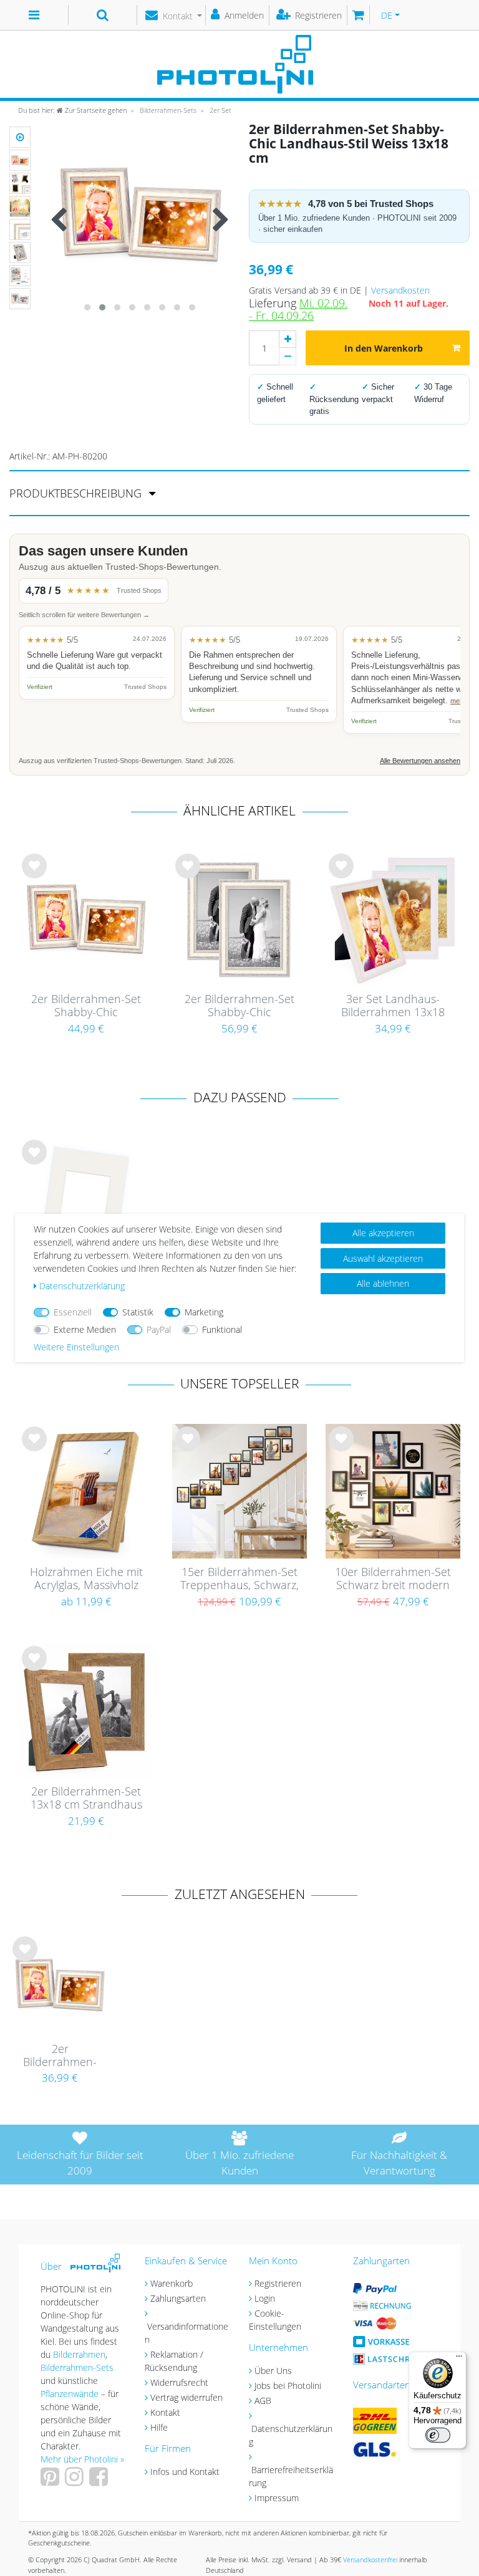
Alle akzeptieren (383, 1233)
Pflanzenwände (71, 2394)
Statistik (138, 1312)
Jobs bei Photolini (288, 2386)
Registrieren (278, 2283)
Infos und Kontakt (185, 2472)
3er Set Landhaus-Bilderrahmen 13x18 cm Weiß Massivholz (393, 1006)
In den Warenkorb (384, 348)
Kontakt (165, 2412)
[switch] (438, 2435)
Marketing (204, 1312)
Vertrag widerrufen (186, 2397)
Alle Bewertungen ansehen (420, 761)
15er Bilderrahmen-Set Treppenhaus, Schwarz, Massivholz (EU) (239, 1579)
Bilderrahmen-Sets (167, 110)
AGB (263, 2401)
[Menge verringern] (288, 357)
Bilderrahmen (79, 2354)
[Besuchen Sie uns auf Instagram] (76, 2481)
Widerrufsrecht (179, 2382)
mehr (458, 701)
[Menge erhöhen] (288, 339)
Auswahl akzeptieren (383, 1258)
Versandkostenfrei (370, 2559)
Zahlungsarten (178, 2298)
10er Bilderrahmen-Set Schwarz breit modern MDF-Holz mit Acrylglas (393, 1579)
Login (265, 2298)
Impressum (277, 2498)
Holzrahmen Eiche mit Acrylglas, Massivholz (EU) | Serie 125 (86, 1579)
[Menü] (459, 2359)
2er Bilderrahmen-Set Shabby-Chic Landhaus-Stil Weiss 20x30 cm (239, 1006)
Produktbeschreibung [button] (77, 493)
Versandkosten (400, 290)
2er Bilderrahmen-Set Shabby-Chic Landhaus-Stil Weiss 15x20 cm (86, 1006)
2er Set (220, 110)
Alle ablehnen (383, 1283)
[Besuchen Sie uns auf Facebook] (100, 2481)
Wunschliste (35, 876)
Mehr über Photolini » (82, 2459)
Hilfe (159, 2427)
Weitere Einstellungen (76, 1347)
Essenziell (73, 1312)
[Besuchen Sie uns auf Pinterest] (51, 2481)
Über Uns (273, 2371)
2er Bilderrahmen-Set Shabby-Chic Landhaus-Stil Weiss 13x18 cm (60, 2056)
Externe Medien (85, 1329)
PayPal (159, 1329)
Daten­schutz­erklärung (82, 1286)
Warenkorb (172, 2283)
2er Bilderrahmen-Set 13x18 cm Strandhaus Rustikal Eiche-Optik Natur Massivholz (86, 1799)
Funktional (222, 1329)
